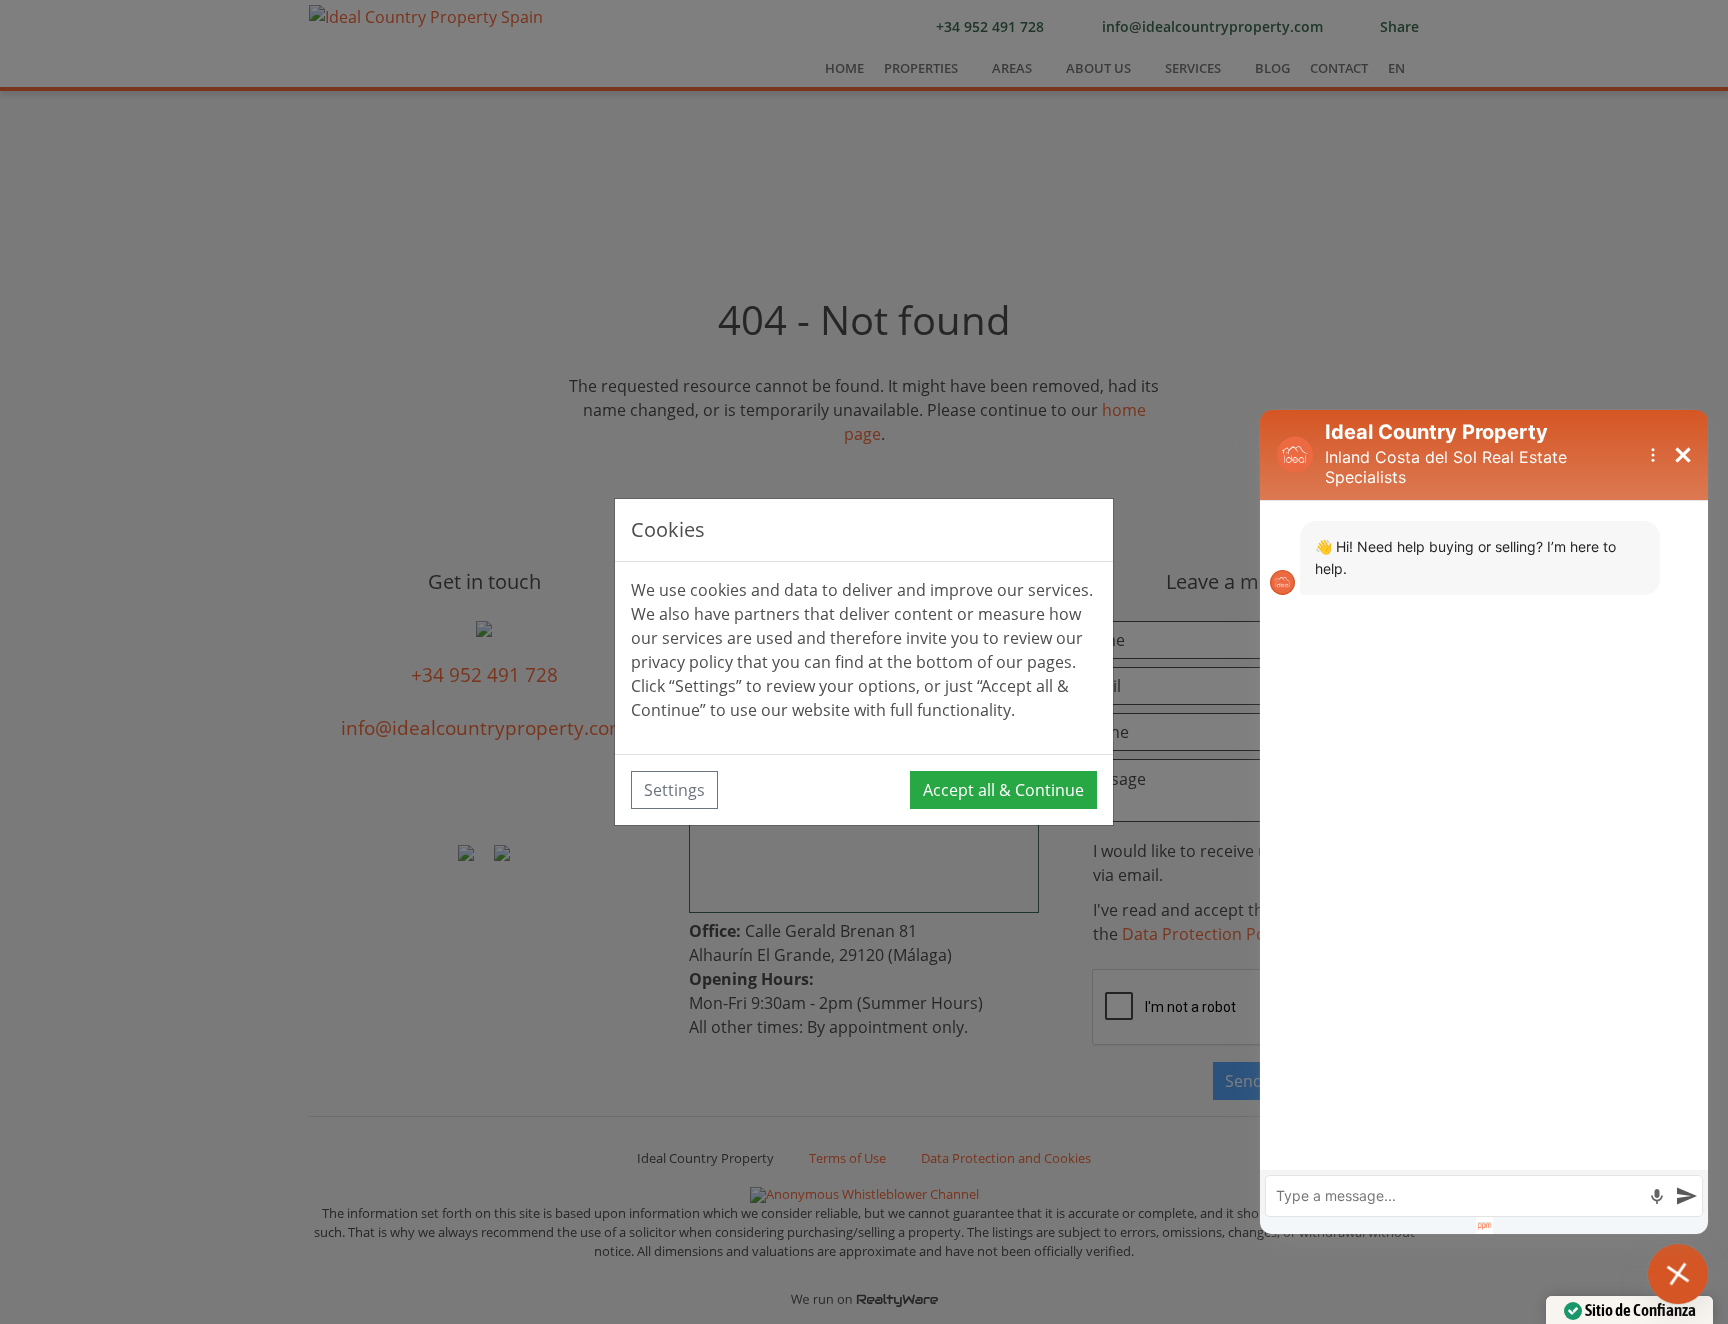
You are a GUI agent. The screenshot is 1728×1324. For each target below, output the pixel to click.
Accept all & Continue (1003, 790)
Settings (674, 790)
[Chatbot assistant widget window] (1484, 822)
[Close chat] (1678, 1274)
